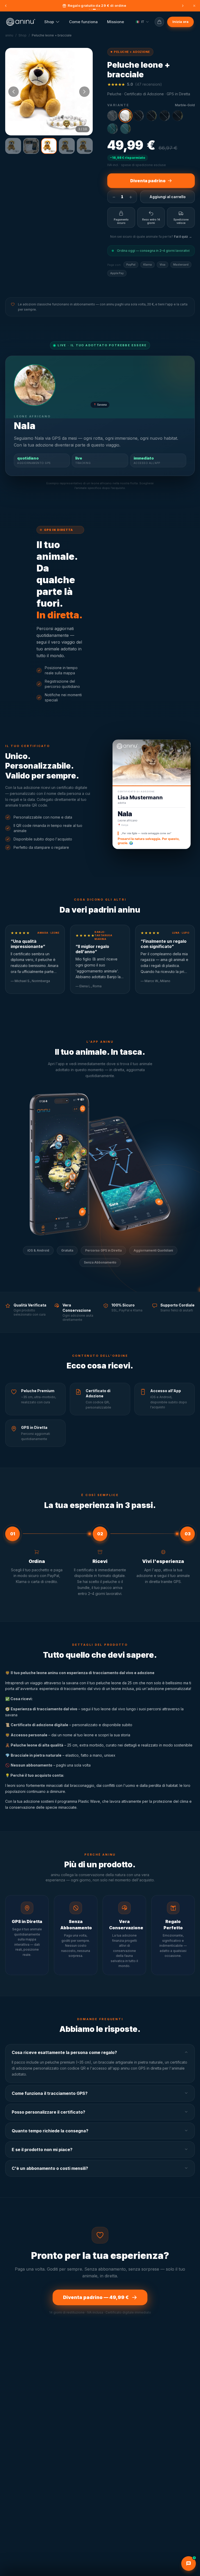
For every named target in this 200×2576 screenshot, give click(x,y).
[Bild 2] (31, 146)
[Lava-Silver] (139, 116)
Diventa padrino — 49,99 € (96, 2297)
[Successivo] (183, 6)
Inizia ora (180, 22)
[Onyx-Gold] (178, 116)
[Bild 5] (85, 146)
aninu (9, 35)
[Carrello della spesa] (159, 22)
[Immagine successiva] (84, 92)
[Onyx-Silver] (165, 116)
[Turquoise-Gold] (126, 129)
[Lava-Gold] (152, 116)
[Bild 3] (49, 146)
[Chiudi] (194, 6)
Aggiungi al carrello (168, 197)
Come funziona (83, 22)
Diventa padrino (148, 181)
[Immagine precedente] (14, 92)
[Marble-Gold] (126, 116)
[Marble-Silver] (113, 116)
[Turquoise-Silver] (113, 129)
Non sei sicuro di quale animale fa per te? (151, 237)
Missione (115, 22)
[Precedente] (6, 6)
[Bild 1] (13, 146)
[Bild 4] (67, 146)
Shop (49, 22)
